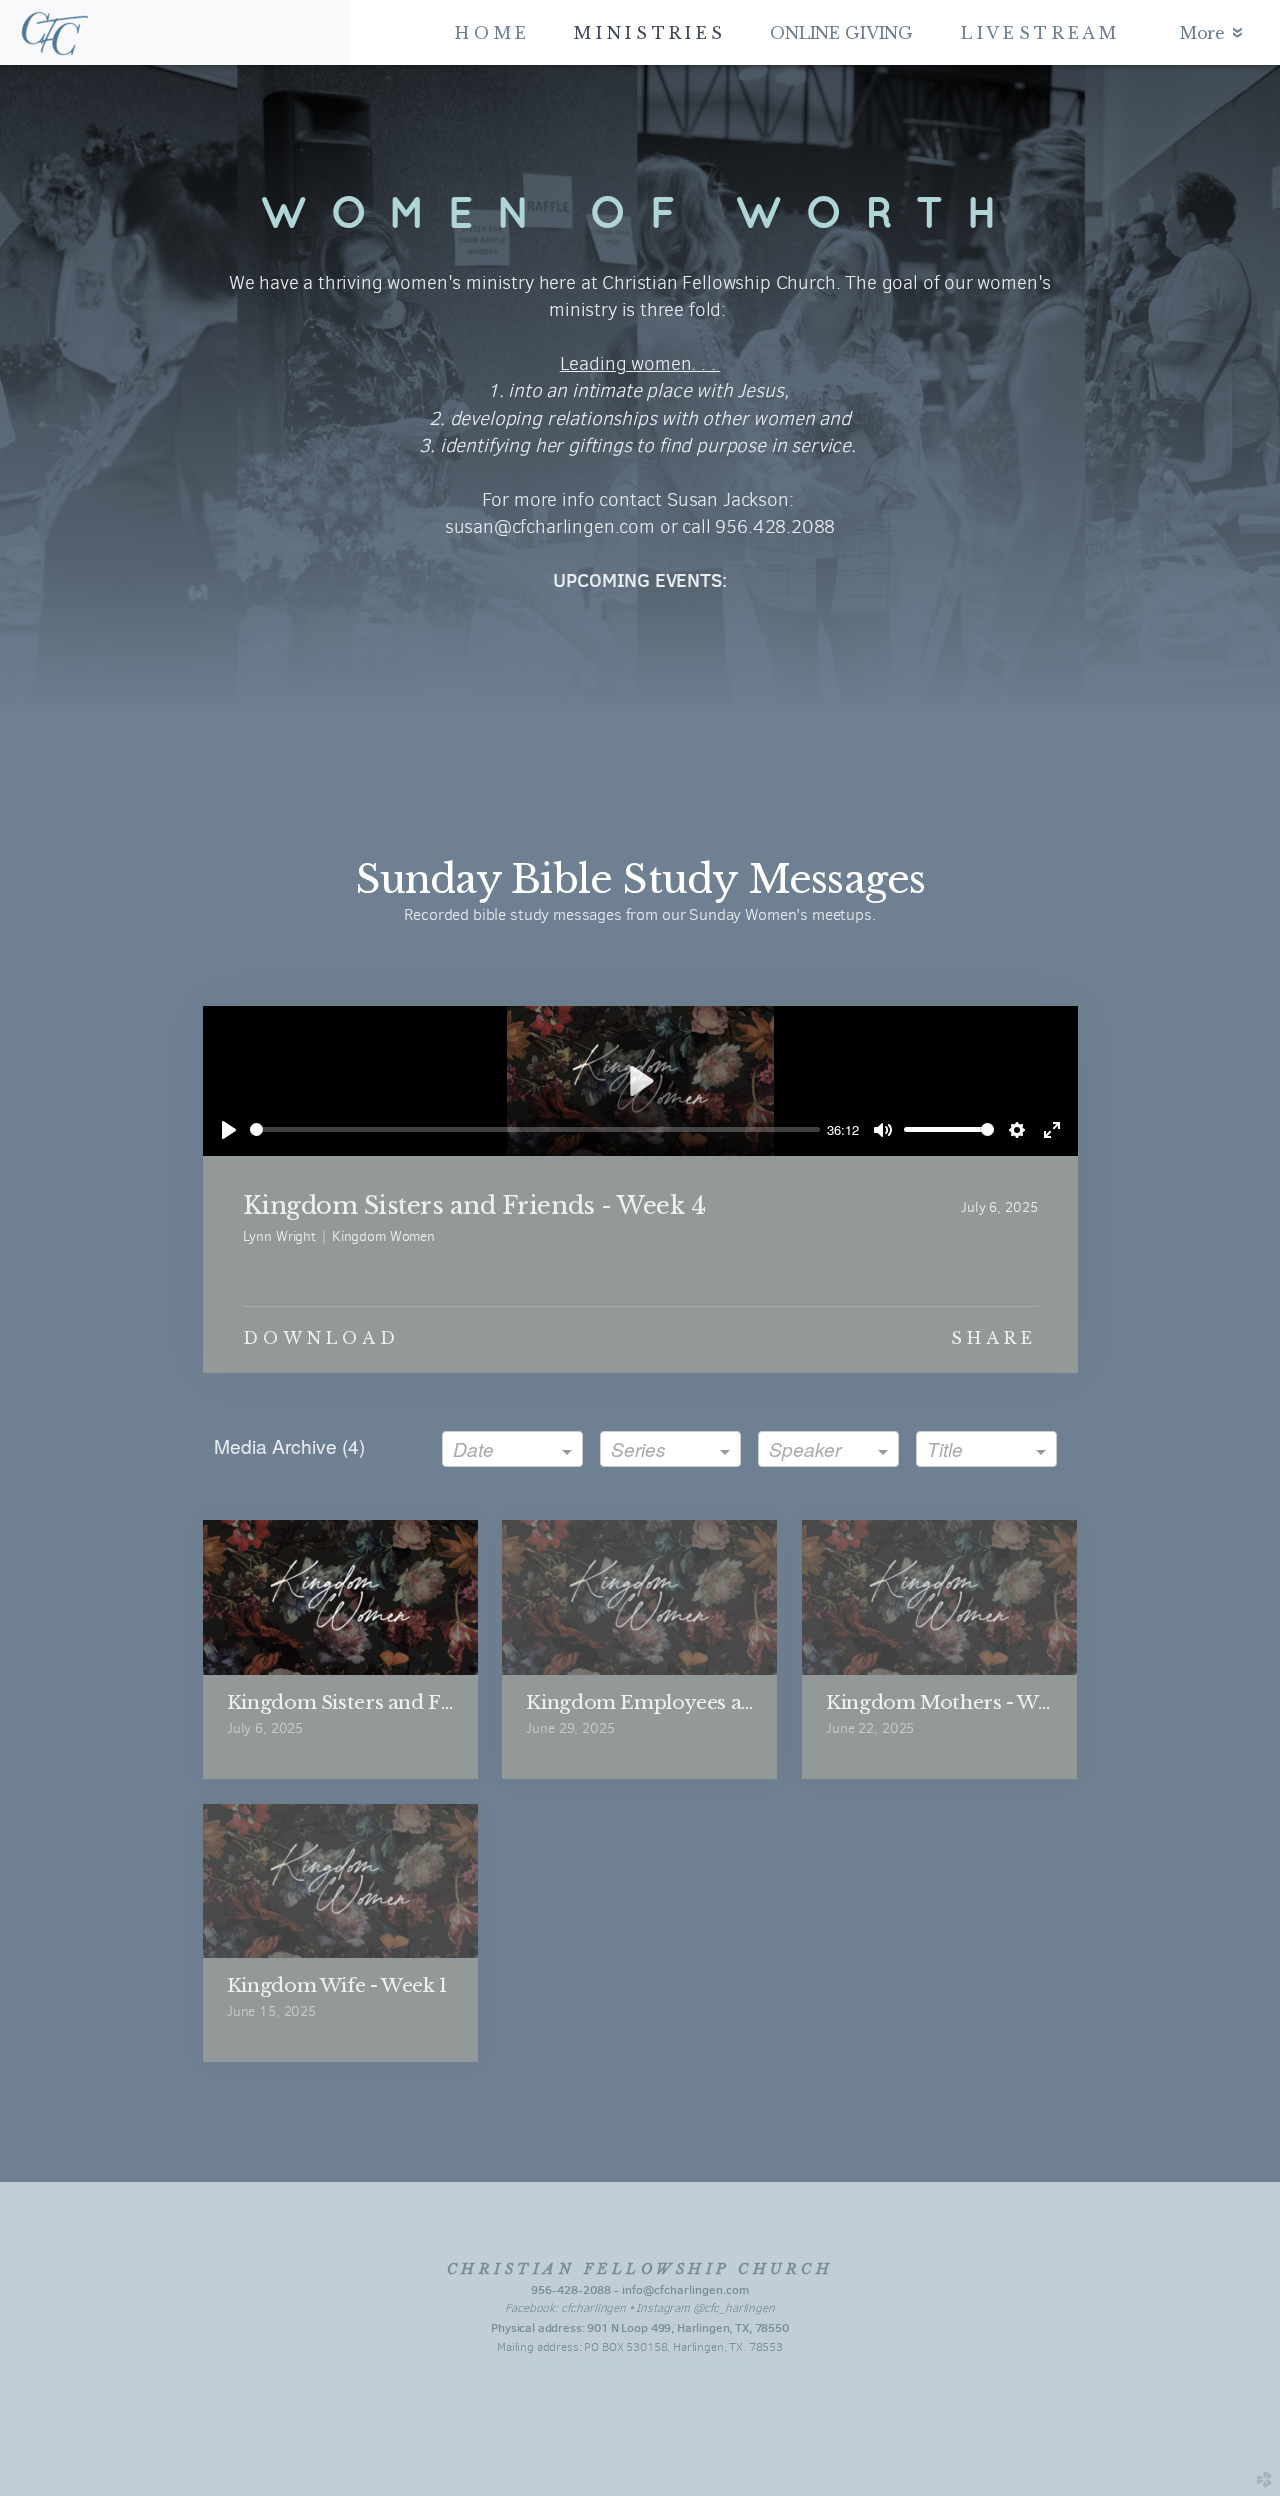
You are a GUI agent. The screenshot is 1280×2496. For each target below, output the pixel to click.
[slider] (535, 1129)
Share (994, 1338)
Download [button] (322, 1338)
